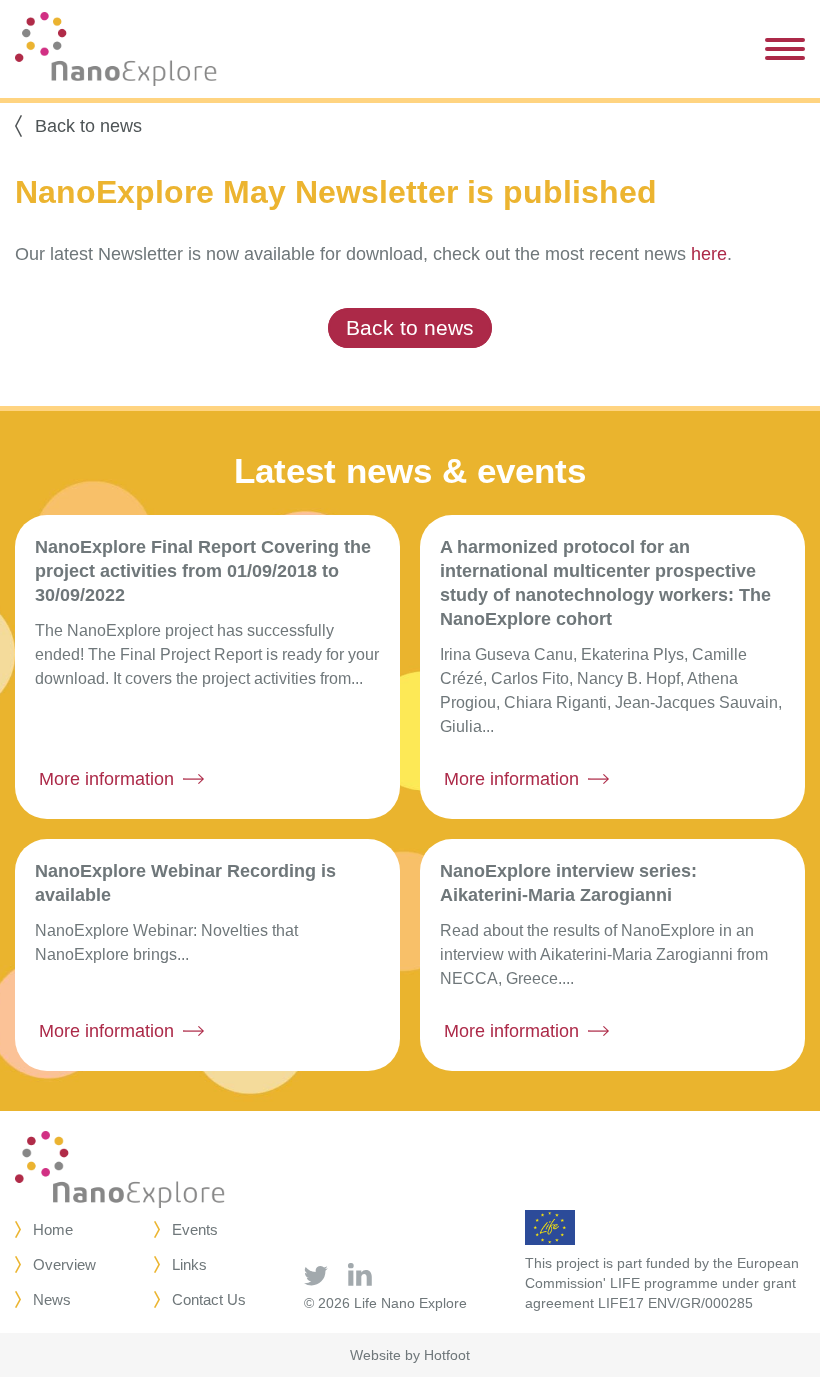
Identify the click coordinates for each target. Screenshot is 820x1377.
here (709, 254)
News (52, 1299)
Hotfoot (447, 1355)
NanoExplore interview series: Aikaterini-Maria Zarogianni (568, 883)
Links (189, 1264)
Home (53, 1229)
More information (106, 779)
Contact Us (209, 1299)
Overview (64, 1264)
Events (195, 1229)
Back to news (88, 126)
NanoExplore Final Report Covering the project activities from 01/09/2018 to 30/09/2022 (203, 571)
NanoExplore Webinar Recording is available (185, 883)
